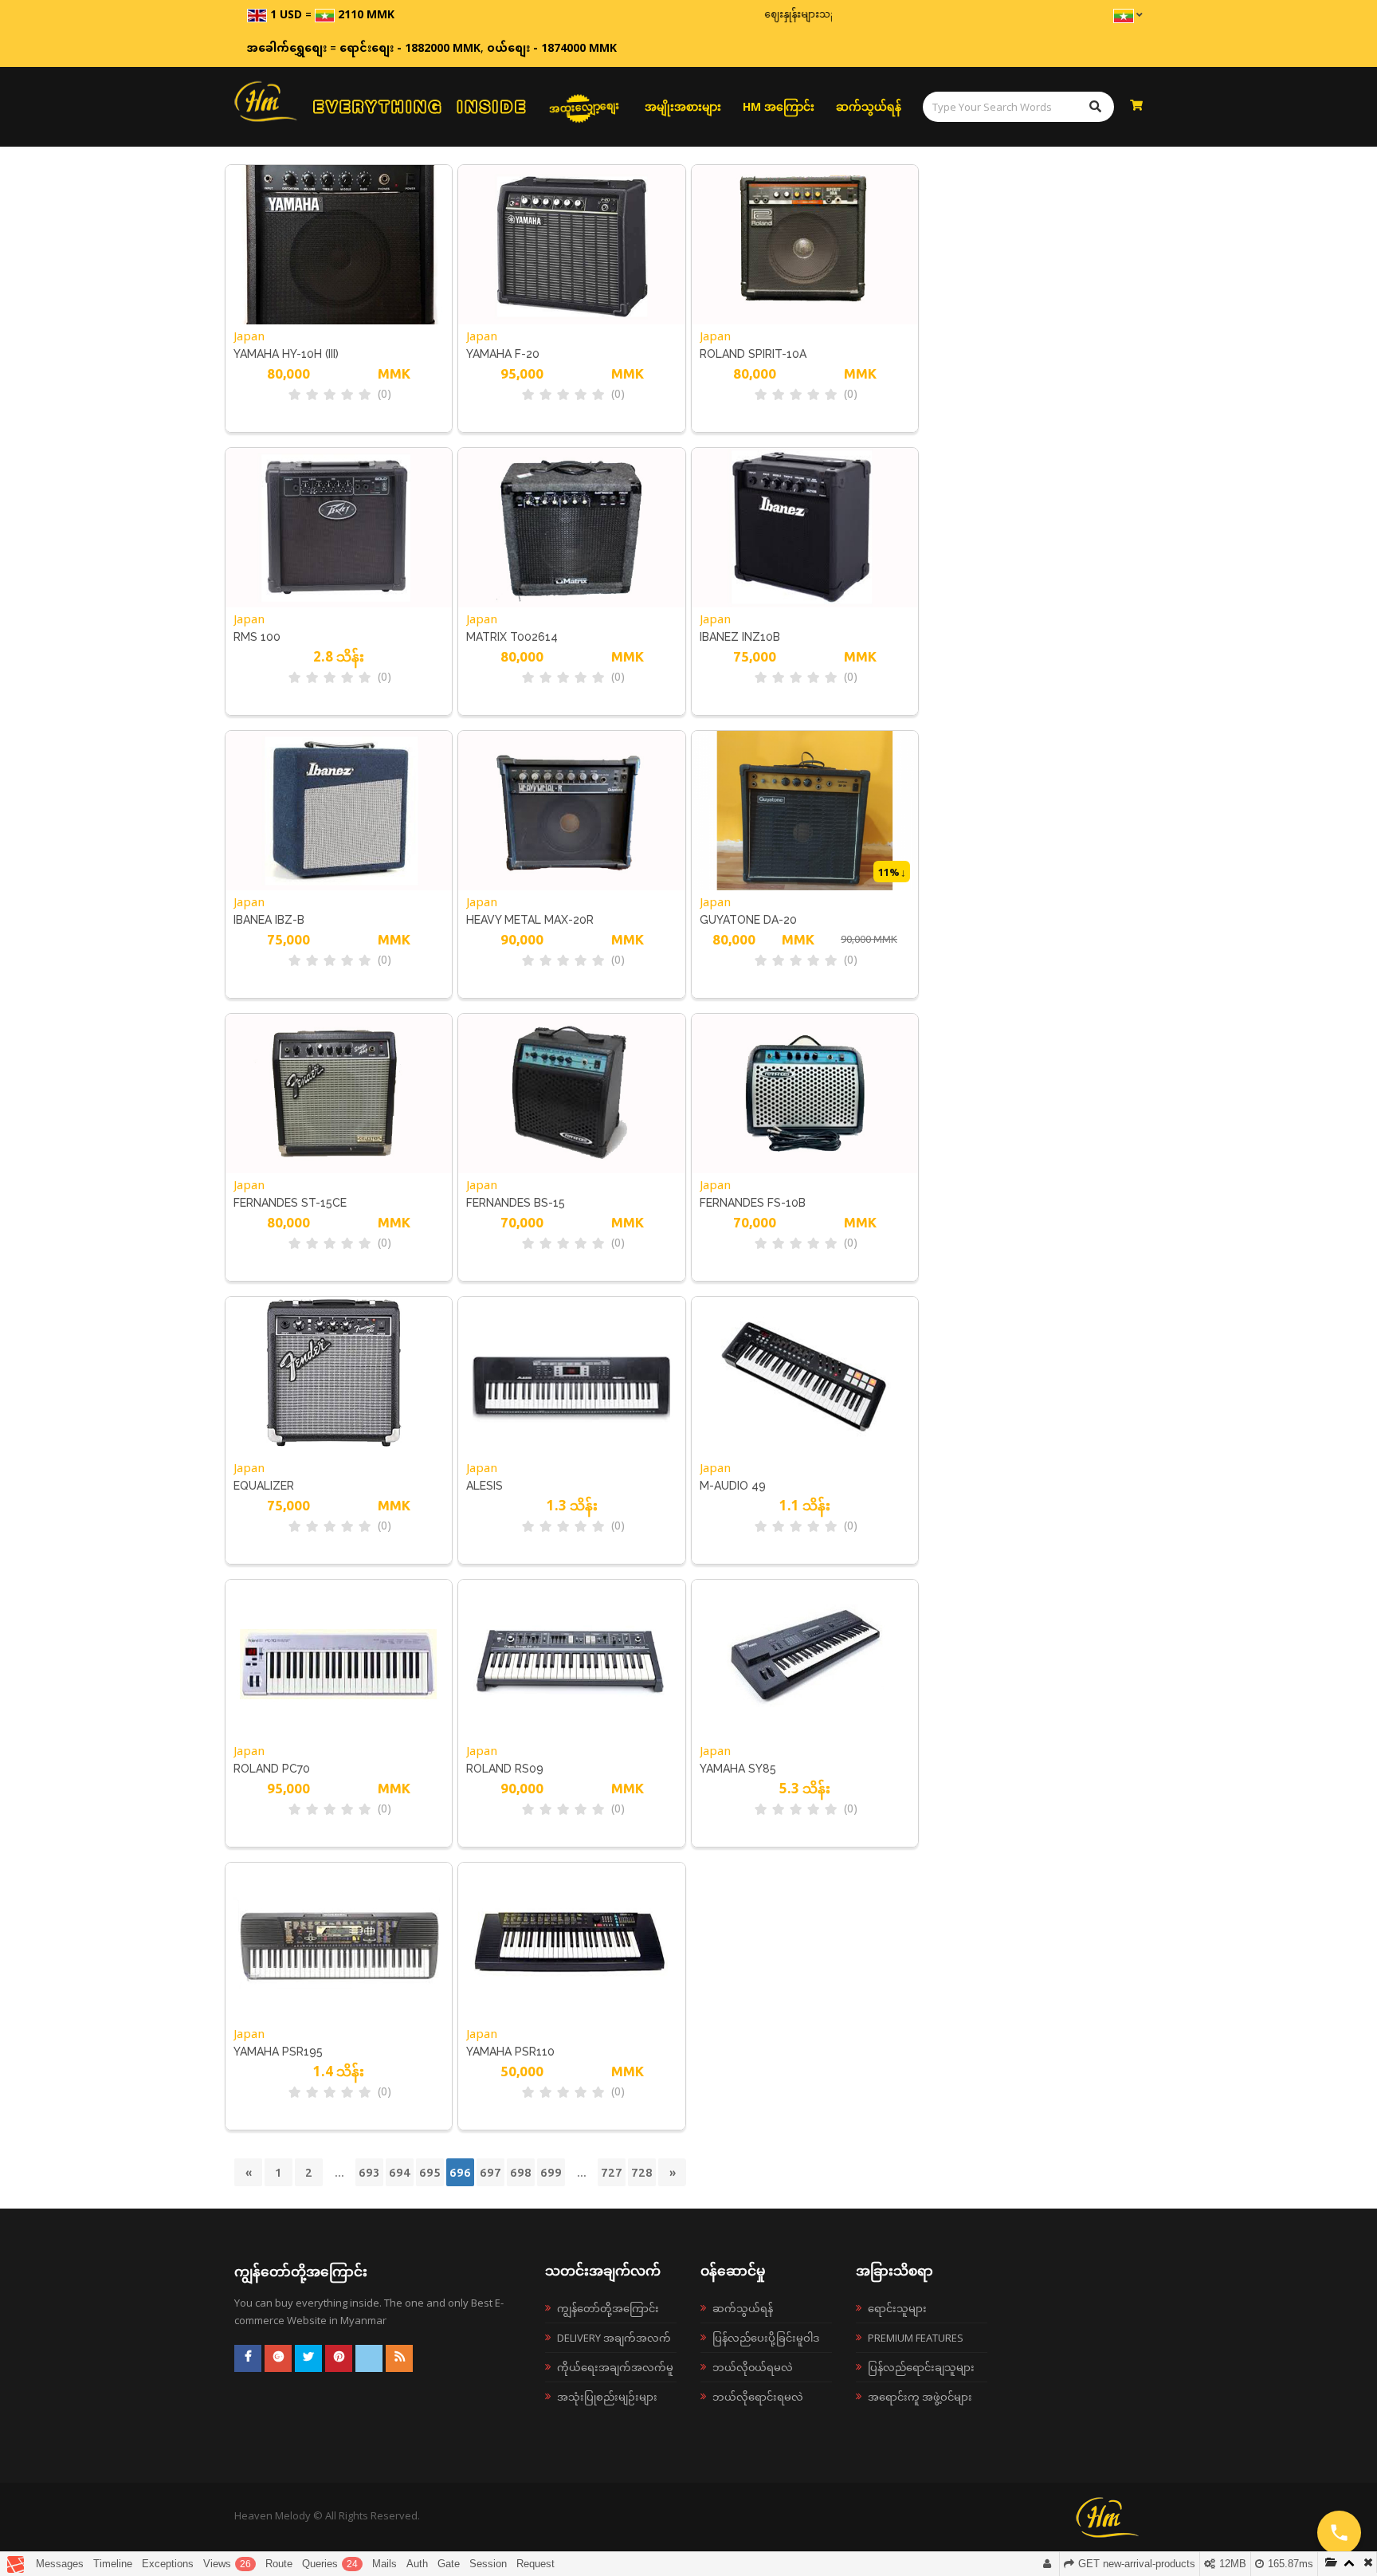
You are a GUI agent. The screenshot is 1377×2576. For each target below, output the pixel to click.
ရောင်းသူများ (897, 2308)
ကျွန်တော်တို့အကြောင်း (608, 2308)
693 (369, 2172)
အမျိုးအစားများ (683, 106)
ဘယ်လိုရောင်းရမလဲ (758, 2397)
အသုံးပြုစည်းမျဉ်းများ (607, 2397)
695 (430, 2172)
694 (400, 2172)
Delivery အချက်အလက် (614, 2338)
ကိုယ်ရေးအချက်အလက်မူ (615, 2367)
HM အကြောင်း (779, 106)
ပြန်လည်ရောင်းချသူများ (921, 2367)
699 (551, 2172)
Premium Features (916, 2338)
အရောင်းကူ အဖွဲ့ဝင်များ (920, 2397)
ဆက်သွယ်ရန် (869, 106)
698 (521, 2172)
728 (642, 2172)
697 (490, 2172)
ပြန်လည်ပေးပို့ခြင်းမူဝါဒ (766, 2338)
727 (612, 2172)
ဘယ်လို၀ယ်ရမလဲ (753, 2367)
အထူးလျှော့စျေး (584, 106)
